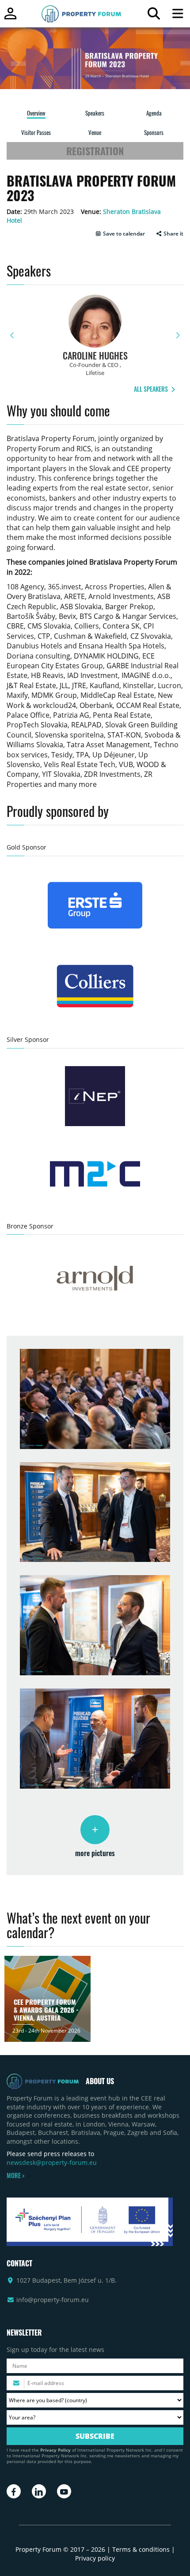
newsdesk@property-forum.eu (52, 2162)
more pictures (95, 1853)
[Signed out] (10, 17)
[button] (120, 234)
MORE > (15, 2175)
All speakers (152, 389)
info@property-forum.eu (53, 2300)
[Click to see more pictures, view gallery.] (95, 1830)
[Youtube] (64, 2491)
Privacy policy (95, 2558)
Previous (12, 335)
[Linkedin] (39, 2491)
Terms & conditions (141, 2549)
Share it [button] (173, 234)
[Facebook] (14, 2491)
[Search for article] (154, 16)
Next (178, 335)
